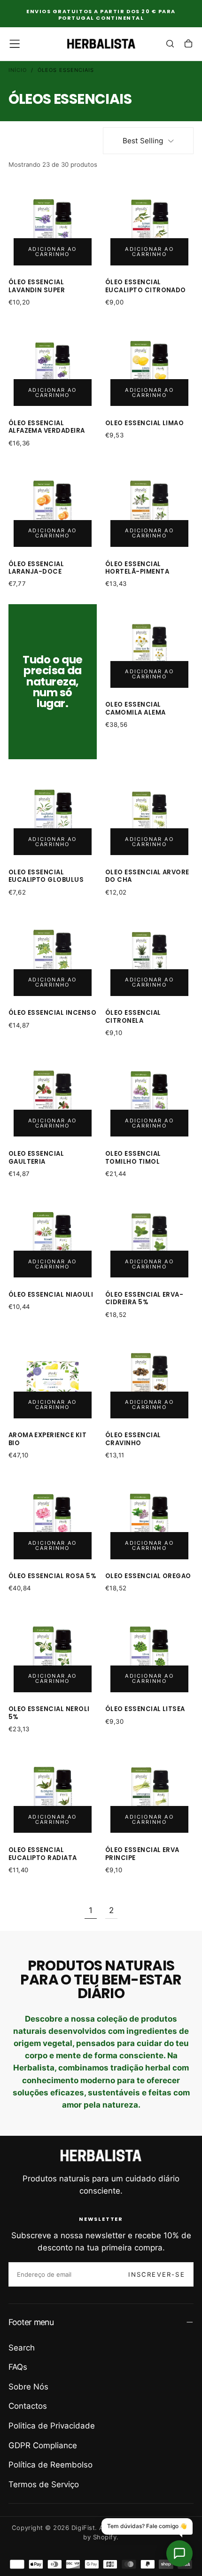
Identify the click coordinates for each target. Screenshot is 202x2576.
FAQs (18, 2367)
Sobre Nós (28, 2387)
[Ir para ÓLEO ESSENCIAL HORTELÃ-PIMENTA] (150, 508)
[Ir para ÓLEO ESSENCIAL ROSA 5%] (53, 1520)
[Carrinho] (188, 45)
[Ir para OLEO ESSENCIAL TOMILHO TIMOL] (150, 1098)
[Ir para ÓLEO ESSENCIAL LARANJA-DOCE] (53, 508)
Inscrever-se (156, 2274)
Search (22, 2348)
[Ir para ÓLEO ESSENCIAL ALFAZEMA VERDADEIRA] (53, 367)
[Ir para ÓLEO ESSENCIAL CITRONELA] (150, 957)
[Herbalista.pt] (101, 2156)
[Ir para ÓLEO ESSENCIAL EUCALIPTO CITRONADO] (150, 226)
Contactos (28, 2406)
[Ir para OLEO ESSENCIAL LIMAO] (150, 367)
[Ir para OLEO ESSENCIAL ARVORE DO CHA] (150, 816)
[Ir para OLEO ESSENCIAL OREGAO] (150, 1520)
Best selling (143, 141)
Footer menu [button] (31, 2322)
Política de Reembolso (50, 2465)
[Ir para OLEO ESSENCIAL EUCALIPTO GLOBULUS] (53, 816)
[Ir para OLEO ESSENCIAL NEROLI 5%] (53, 1653)
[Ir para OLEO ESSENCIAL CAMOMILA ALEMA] (150, 649)
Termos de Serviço (44, 2484)
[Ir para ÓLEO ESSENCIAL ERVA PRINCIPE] (150, 1794)
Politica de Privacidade (52, 2426)
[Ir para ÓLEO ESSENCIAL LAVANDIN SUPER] (53, 226)
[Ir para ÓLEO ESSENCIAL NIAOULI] (53, 1239)
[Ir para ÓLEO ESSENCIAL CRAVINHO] (150, 1379)
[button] (15, 44)
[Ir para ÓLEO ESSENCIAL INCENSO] (53, 957)
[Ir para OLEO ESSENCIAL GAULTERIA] (53, 1098)
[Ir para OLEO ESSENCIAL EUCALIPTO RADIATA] (53, 1794)
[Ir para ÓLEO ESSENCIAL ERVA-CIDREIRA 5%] (150, 1239)
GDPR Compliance (43, 2445)
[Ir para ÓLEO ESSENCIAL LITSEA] (150, 1653)
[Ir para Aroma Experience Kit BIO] (53, 1379)
